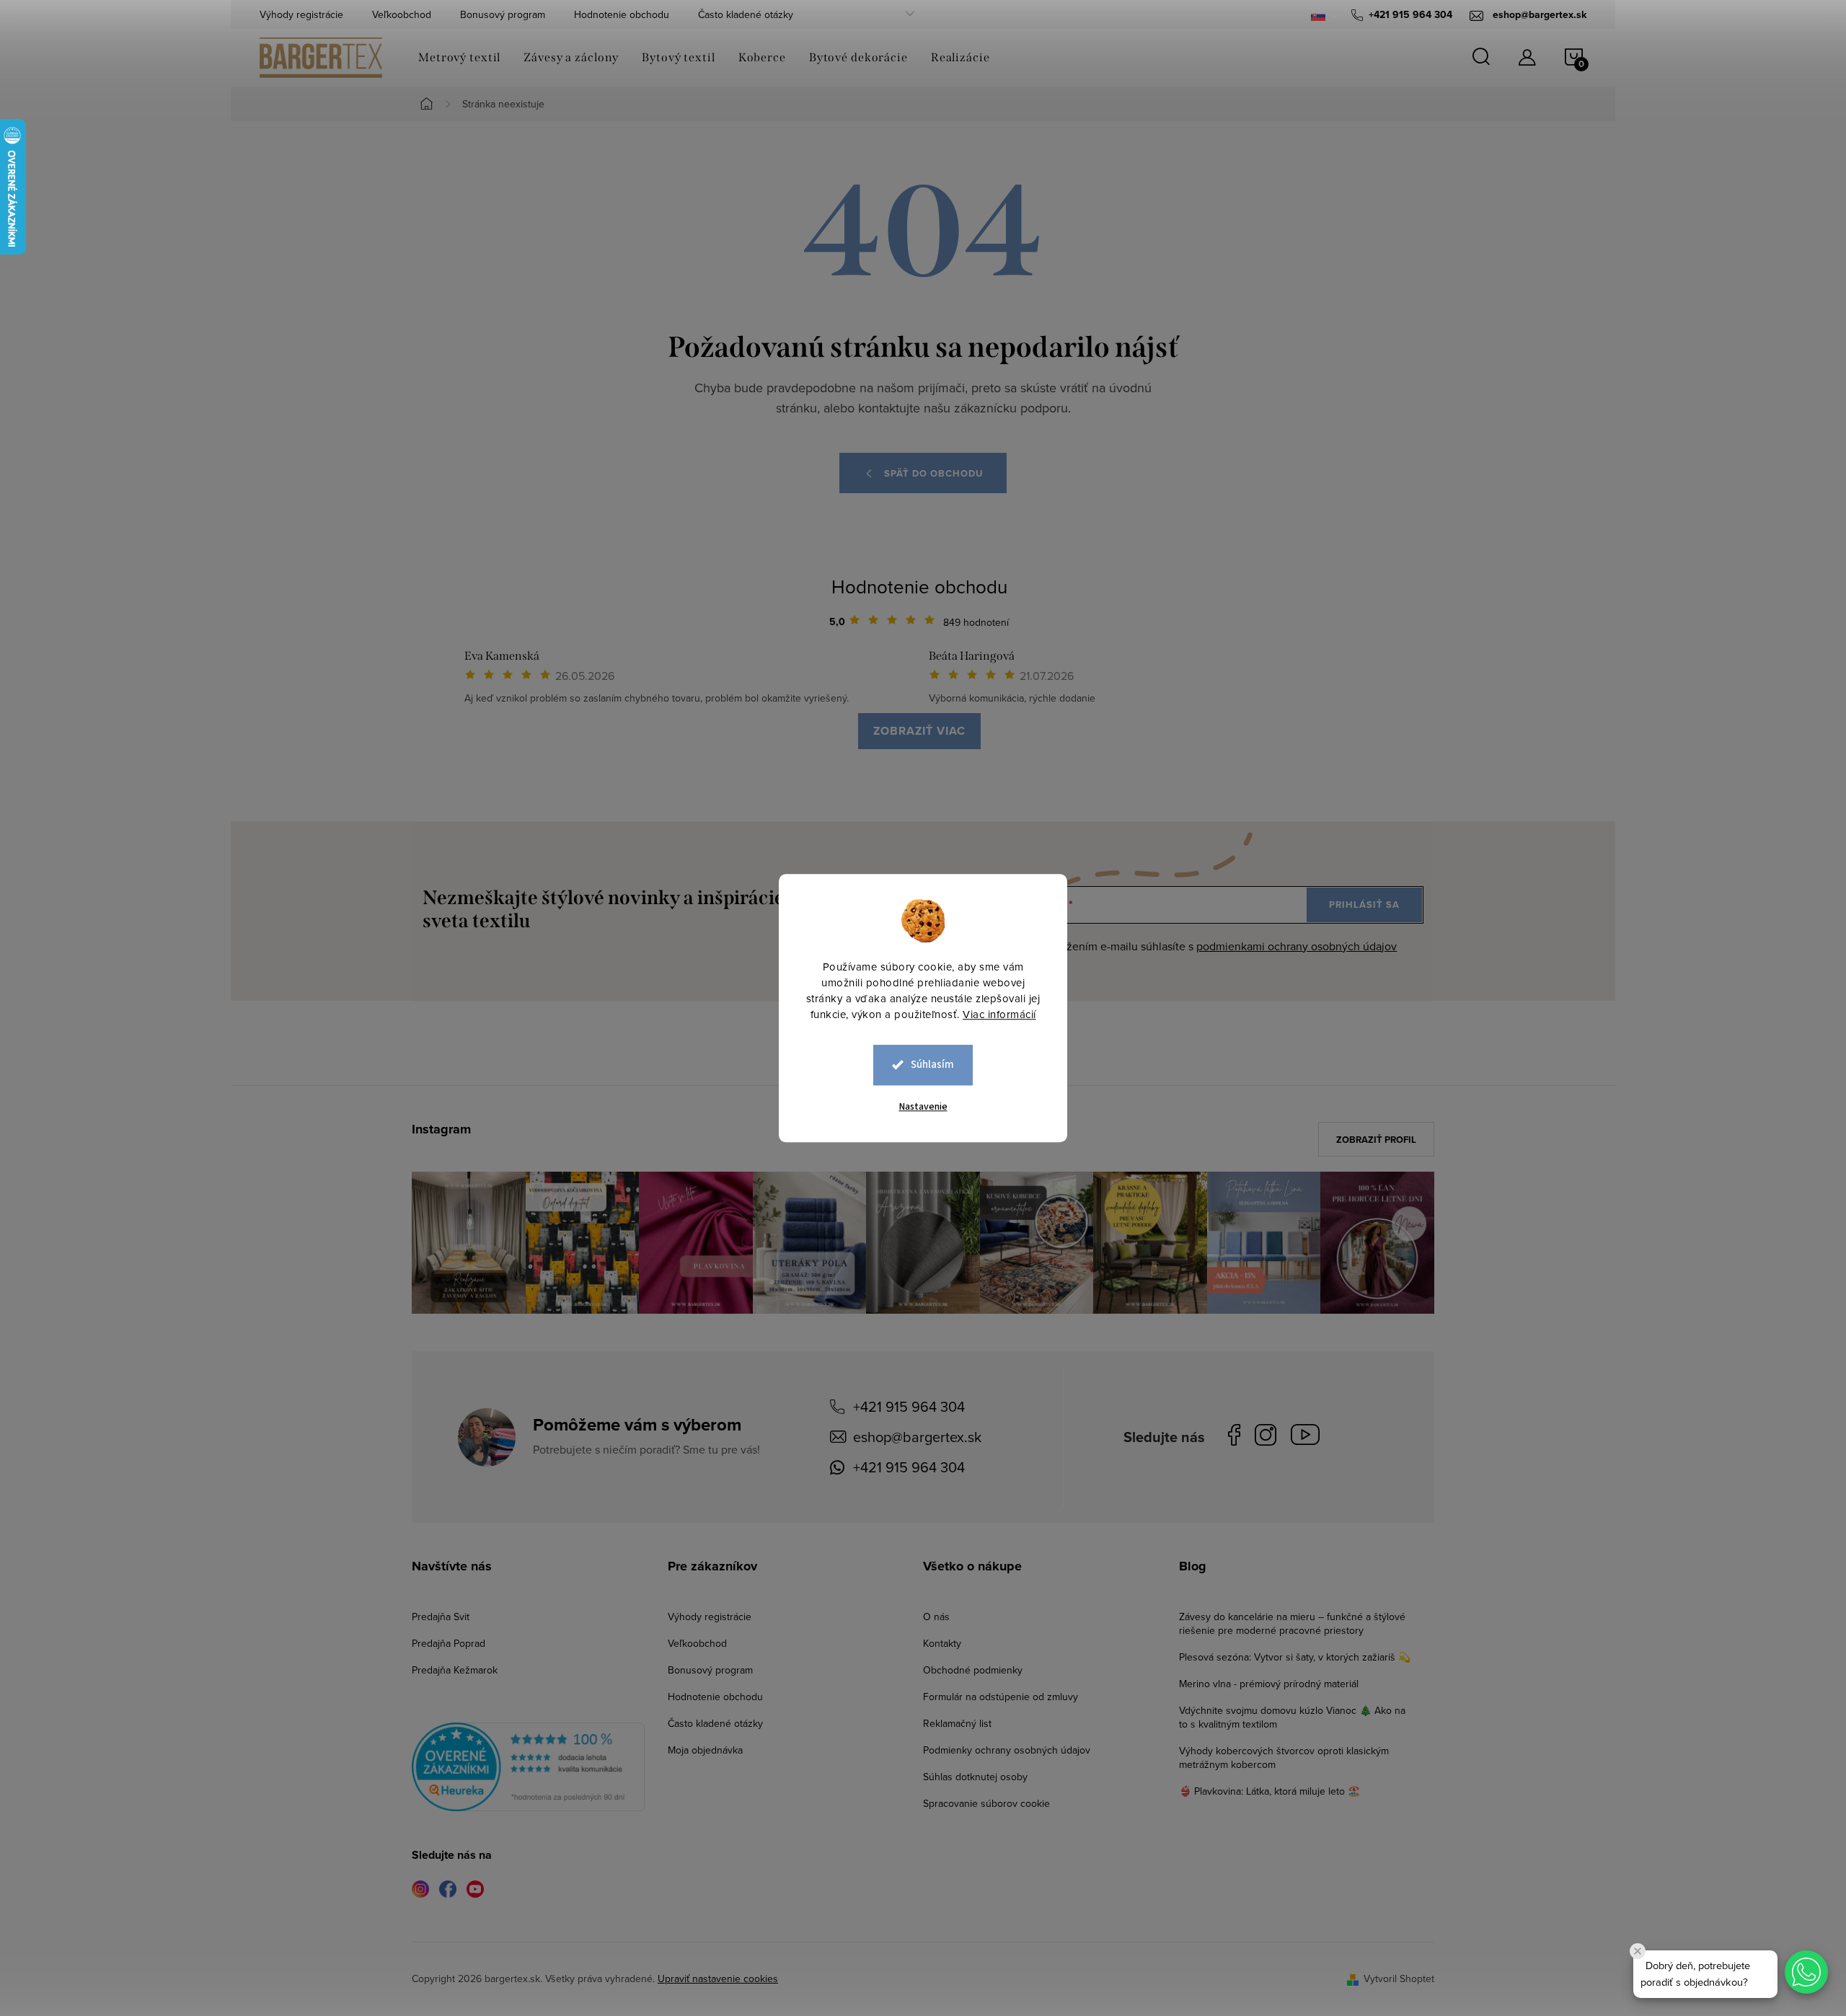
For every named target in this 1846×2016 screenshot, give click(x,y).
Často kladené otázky (746, 14)
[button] (1806, 1972)
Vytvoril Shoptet (1399, 1979)
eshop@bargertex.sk (917, 1437)
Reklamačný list (957, 1723)
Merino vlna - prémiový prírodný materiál (1269, 1684)
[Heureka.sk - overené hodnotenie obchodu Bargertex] (528, 1767)
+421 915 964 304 (909, 1406)
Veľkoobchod (402, 14)
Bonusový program (503, 14)
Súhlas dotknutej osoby (975, 1777)
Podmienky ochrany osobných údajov (1007, 1750)
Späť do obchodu (933, 473)
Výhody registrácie (301, 14)
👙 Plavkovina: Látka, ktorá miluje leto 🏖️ (1269, 1791)
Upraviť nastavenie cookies (718, 1979)
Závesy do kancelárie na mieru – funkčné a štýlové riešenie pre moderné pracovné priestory (1292, 1623)
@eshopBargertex (1309, 1437)
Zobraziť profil (1376, 1140)
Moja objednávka (705, 1750)
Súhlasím (932, 1065)
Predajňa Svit (441, 1617)
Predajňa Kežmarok (455, 1670)
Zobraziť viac (919, 731)
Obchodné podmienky (973, 1670)
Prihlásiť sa (1364, 905)
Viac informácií (999, 1014)
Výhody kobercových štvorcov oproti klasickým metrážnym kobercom (1284, 1758)
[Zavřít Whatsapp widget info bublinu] (1638, 1951)
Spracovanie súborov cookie (986, 1803)
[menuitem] (459, 58)
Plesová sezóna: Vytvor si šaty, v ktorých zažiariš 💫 (1295, 1657)
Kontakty (942, 1643)
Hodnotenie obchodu (622, 14)
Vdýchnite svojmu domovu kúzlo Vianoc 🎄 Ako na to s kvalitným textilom (1292, 1717)
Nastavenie (923, 1107)
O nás (936, 1617)
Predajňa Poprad (449, 1643)
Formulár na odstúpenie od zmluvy (1001, 1697)
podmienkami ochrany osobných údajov (1297, 946)
